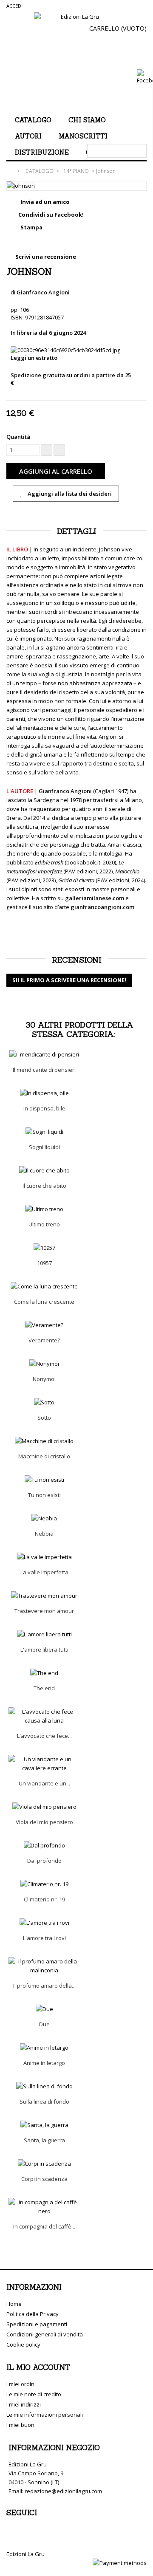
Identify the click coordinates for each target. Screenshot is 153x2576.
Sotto (44, 1418)
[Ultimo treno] (44, 1209)
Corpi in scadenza (44, 2179)
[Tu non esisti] (44, 1480)
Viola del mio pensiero (44, 1822)
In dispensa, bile (44, 1108)
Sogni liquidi (44, 1147)
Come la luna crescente (44, 1302)
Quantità (18, 437)
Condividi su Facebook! (51, 215)
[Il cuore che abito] (44, 1171)
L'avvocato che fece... (44, 1736)
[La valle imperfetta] (44, 1557)
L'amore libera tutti (44, 1650)
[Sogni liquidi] (44, 1132)
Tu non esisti (44, 1495)
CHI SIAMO (87, 120)
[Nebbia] (44, 1518)
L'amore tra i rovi (44, 1938)
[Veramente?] (44, 1325)
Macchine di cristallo (44, 1456)
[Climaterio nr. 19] (44, 1884)
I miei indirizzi (24, 2404)
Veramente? (44, 1340)
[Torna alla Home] (11, 171)
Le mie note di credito (34, 2394)
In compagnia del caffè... (44, 2226)
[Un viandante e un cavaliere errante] (44, 1764)
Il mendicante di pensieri (44, 1070)
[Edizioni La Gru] (76, 59)
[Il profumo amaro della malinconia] (44, 1966)
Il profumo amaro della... (44, 1986)
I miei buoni (21, 2425)
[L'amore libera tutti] (44, 1634)
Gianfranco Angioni (43, 292)
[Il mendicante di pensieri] (44, 1055)
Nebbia (44, 1534)
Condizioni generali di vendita (45, 2334)
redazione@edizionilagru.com (63, 2491)
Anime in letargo (44, 2063)
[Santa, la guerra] (44, 2125)
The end (44, 1688)
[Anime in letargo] (44, 2048)
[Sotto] (44, 1402)
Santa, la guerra (44, 2140)
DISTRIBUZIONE (42, 152)
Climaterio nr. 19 (44, 1899)
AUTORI (28, 136)
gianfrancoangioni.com (102, 907)
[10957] (44, 1248)
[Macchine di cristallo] (44, 1441)
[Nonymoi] (44, 1364)
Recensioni (77, 960)
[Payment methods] (120, 2563)
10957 (44, 1263)
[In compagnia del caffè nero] (44, 2207)
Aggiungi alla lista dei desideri (69, 494)
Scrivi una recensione (45, 257)
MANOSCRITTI (83, 136)
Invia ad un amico (45, 202)
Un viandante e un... (44, 1783)
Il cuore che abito (44, 1186)
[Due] (44, 2009)
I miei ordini (21, 2384)
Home (14, 2304)
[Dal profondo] (44, 1846)
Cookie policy (23, 2344)
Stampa (31, 227)
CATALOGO (33, 120)
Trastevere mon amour (44, 1611)
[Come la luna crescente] (44, 1287)
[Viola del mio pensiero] (44, 1807)
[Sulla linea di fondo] (44, 2086)
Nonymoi (44, 1379)
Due (44, 2024)
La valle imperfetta (44, 1572)
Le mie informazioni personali (45, 2415)
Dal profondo (44, 1861)
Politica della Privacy (33, 2314)
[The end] (44, 1673)
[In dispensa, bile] (44, 1093)
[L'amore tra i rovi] (44, 1923)
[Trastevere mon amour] (44, 1596)
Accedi (14, 6)
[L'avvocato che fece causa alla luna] (44, 1716)
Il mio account (38, 2367)
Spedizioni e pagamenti (37, 2324)
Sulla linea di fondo (44, 2101)
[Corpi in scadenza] (44, 2164)
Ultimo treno (44, 1224)
